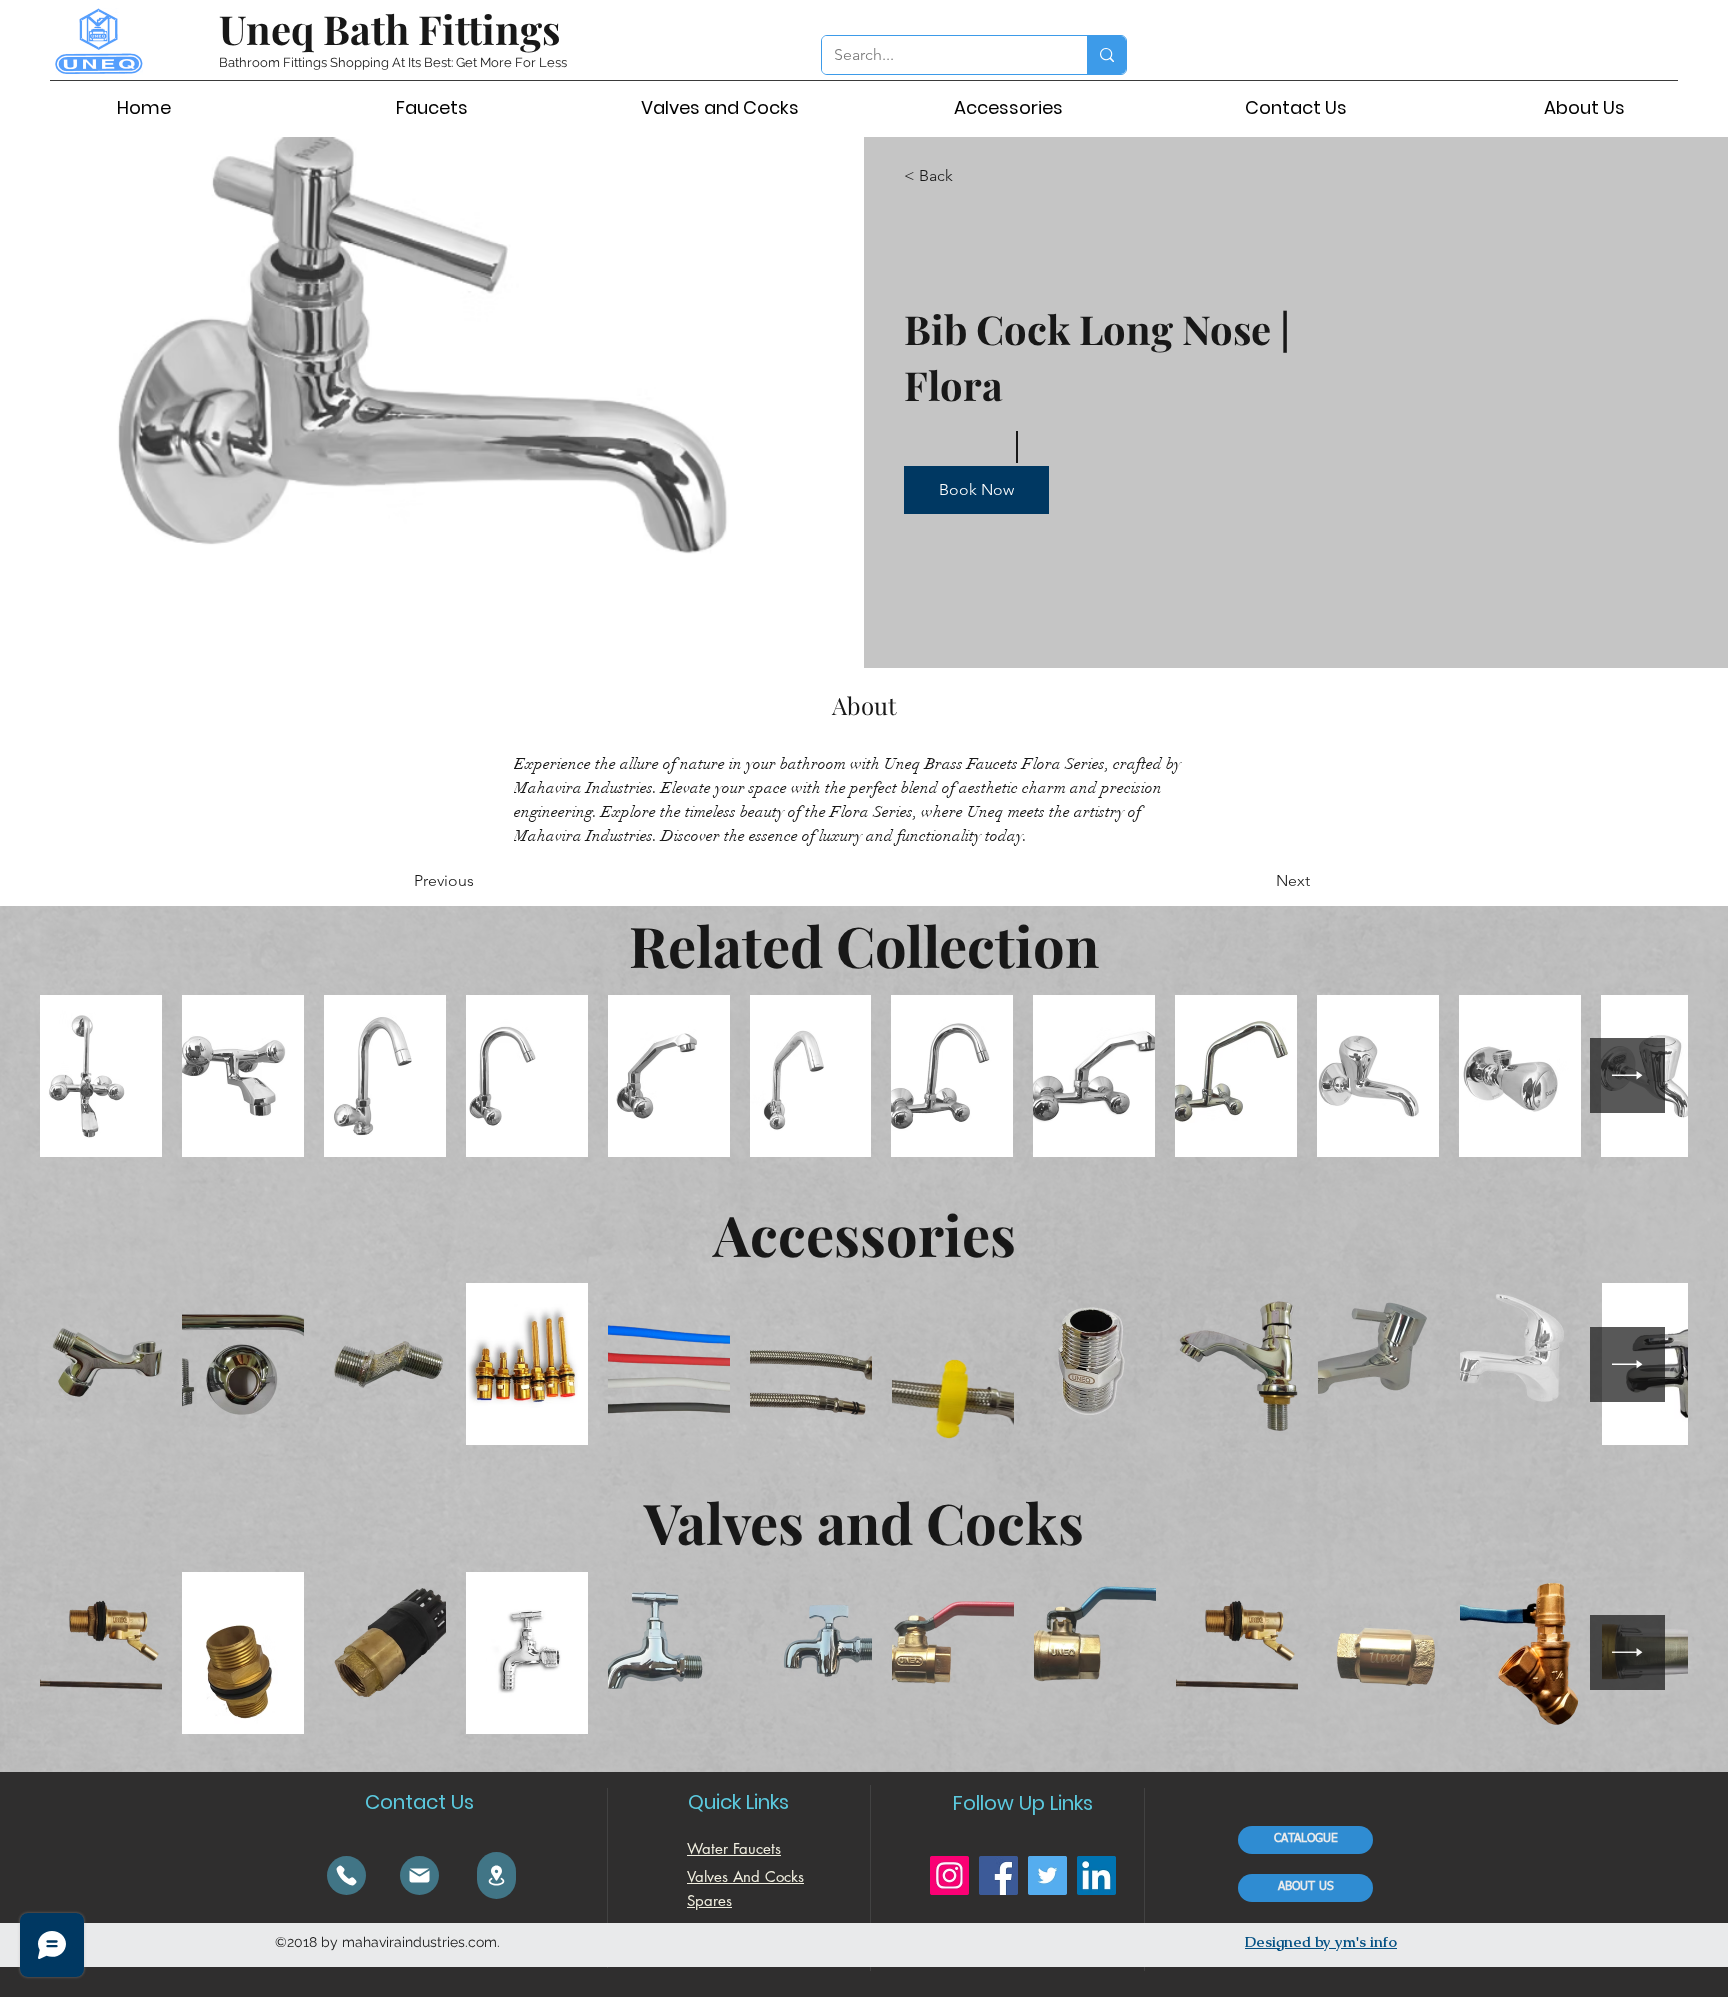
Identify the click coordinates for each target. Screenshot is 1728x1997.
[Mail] (419, 1875)
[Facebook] (998, 1875)
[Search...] (1106, 55)
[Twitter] (1047, 1875)
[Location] (496, 1875)
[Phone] (346, 1875)
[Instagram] (949, 1875)
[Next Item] (1627, 1075)
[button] (976, 490)
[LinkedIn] (1096, 1875)
